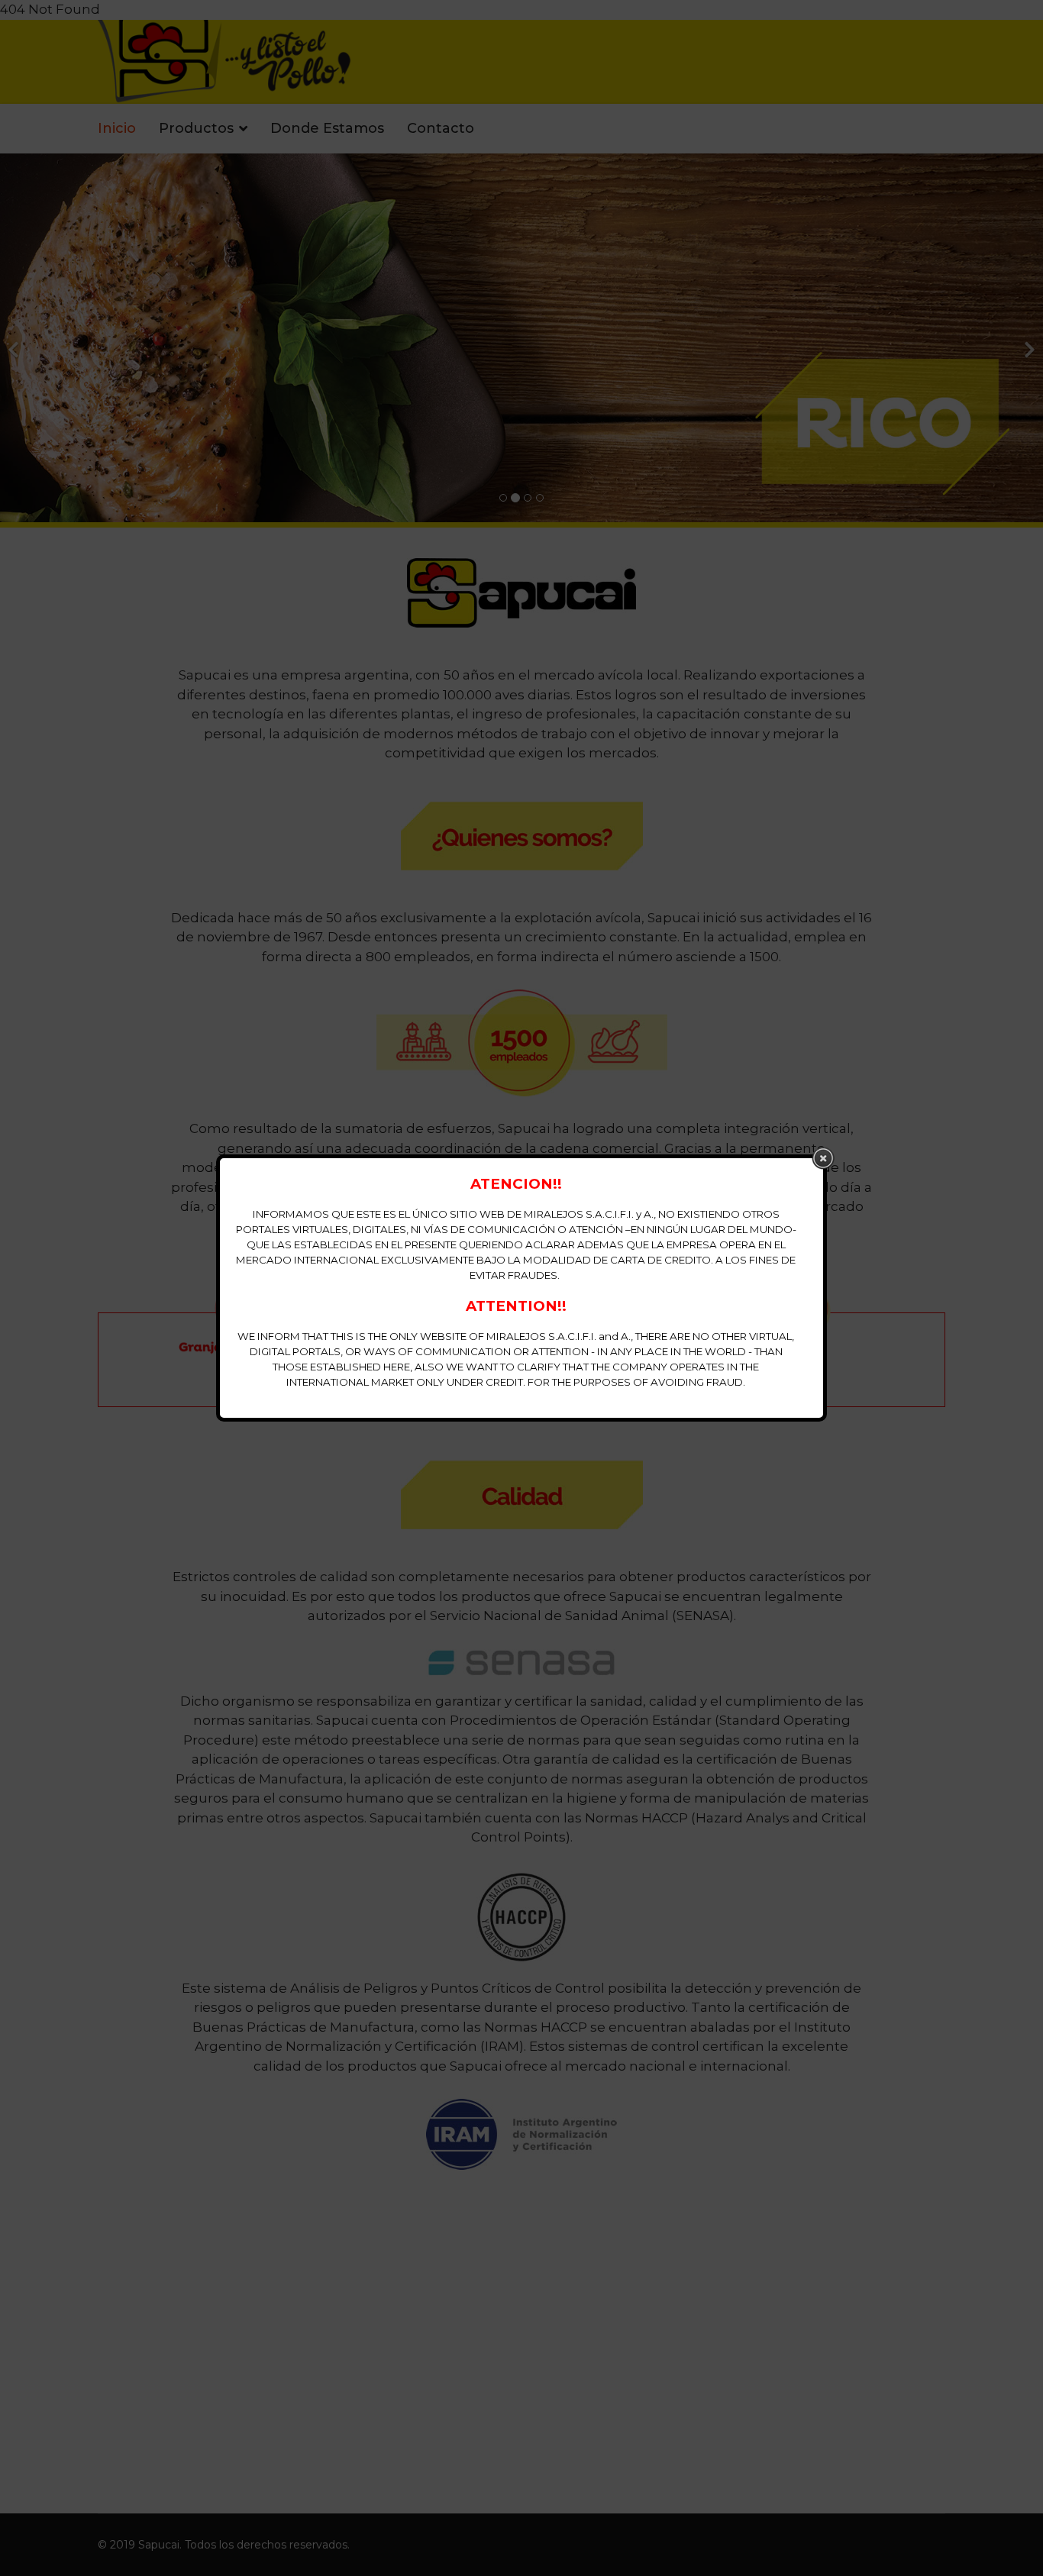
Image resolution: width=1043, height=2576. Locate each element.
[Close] (823, 1158)
